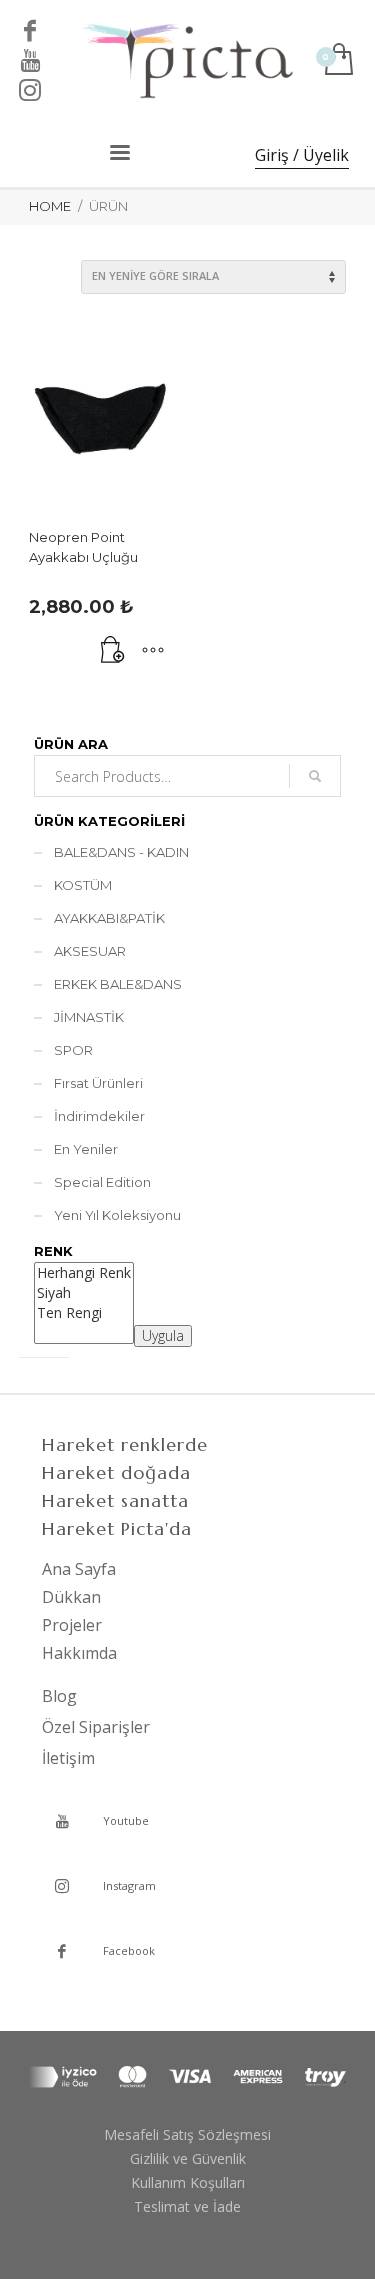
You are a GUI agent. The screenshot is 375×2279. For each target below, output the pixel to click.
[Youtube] (30, 60)
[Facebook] (30, 30)
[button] (113, 651)
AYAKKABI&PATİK (109, 918)
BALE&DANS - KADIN (121, 852)
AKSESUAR (90, 951)
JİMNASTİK (89, 1017)
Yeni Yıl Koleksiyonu (117, 1215)
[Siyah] (84, 1293)
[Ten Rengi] (84, 1313)
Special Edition (102, 1182)
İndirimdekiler (99, 1116)
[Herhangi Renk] (84, 1273)
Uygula (163, 1335)
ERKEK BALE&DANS (118, 984)
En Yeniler (86, 1149)
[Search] (315, 776)
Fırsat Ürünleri (98, 1083)
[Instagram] (30, 90)
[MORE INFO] (153, 651)
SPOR (73, 1050)
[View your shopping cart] (337, 60)
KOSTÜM (83, 885)
